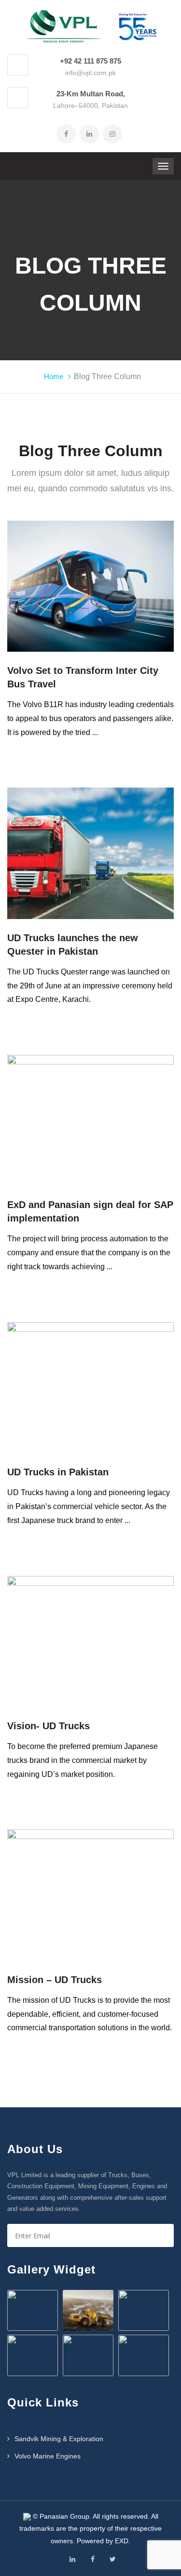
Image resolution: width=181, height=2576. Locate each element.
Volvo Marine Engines (48, 2456)
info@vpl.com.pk (90, 73)
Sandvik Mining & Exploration (59, 2439)
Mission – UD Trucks (55, 1980)
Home (54, 376)
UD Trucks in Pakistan (58, 1472)
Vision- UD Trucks (49, 1726)
